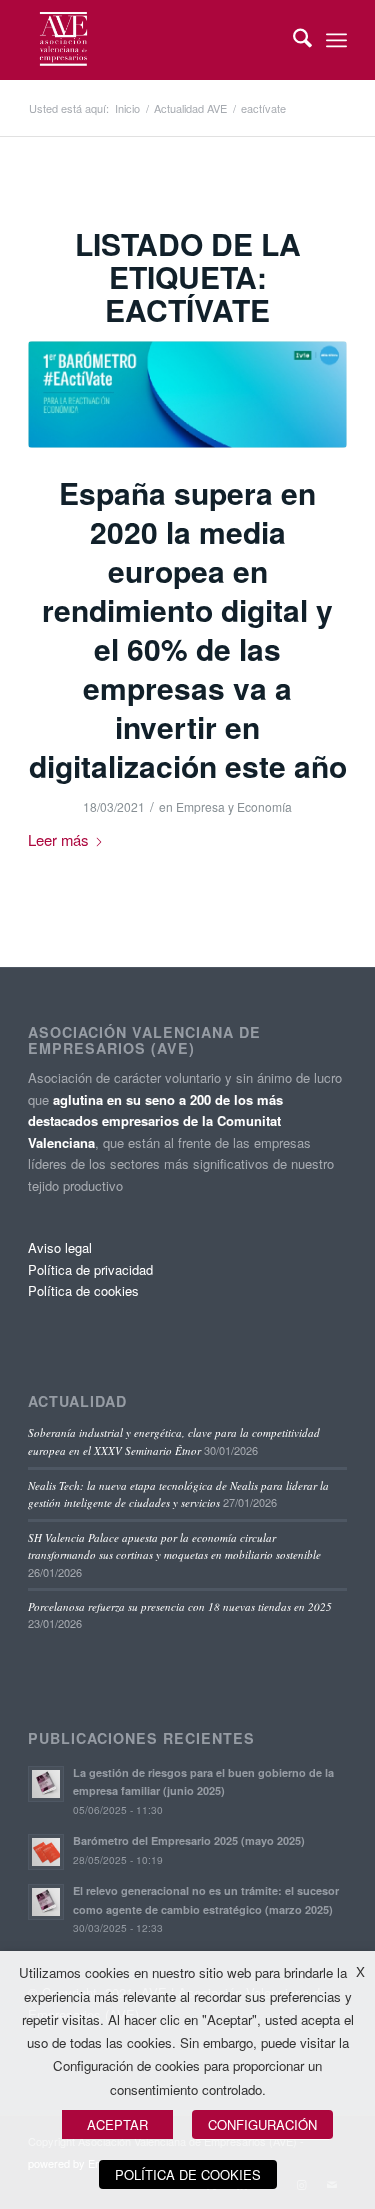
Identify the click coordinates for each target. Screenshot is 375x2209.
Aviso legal (60, 1247)
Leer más (58, 839)
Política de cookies (83, 1290)
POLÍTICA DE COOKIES (188, 2174)
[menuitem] (292, 40)
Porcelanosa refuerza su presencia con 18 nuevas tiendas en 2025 (180, 1606)
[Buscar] (292, 40)
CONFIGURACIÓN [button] (262, 2124)
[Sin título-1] (187, 394)
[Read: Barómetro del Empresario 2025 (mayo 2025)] (46, 1852)
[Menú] (336, 40)
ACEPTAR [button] (117, 2124)
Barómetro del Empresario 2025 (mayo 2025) (189, 1840)
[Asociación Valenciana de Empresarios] (155, 40)
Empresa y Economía (234, 806)
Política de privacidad (90, 1269)
